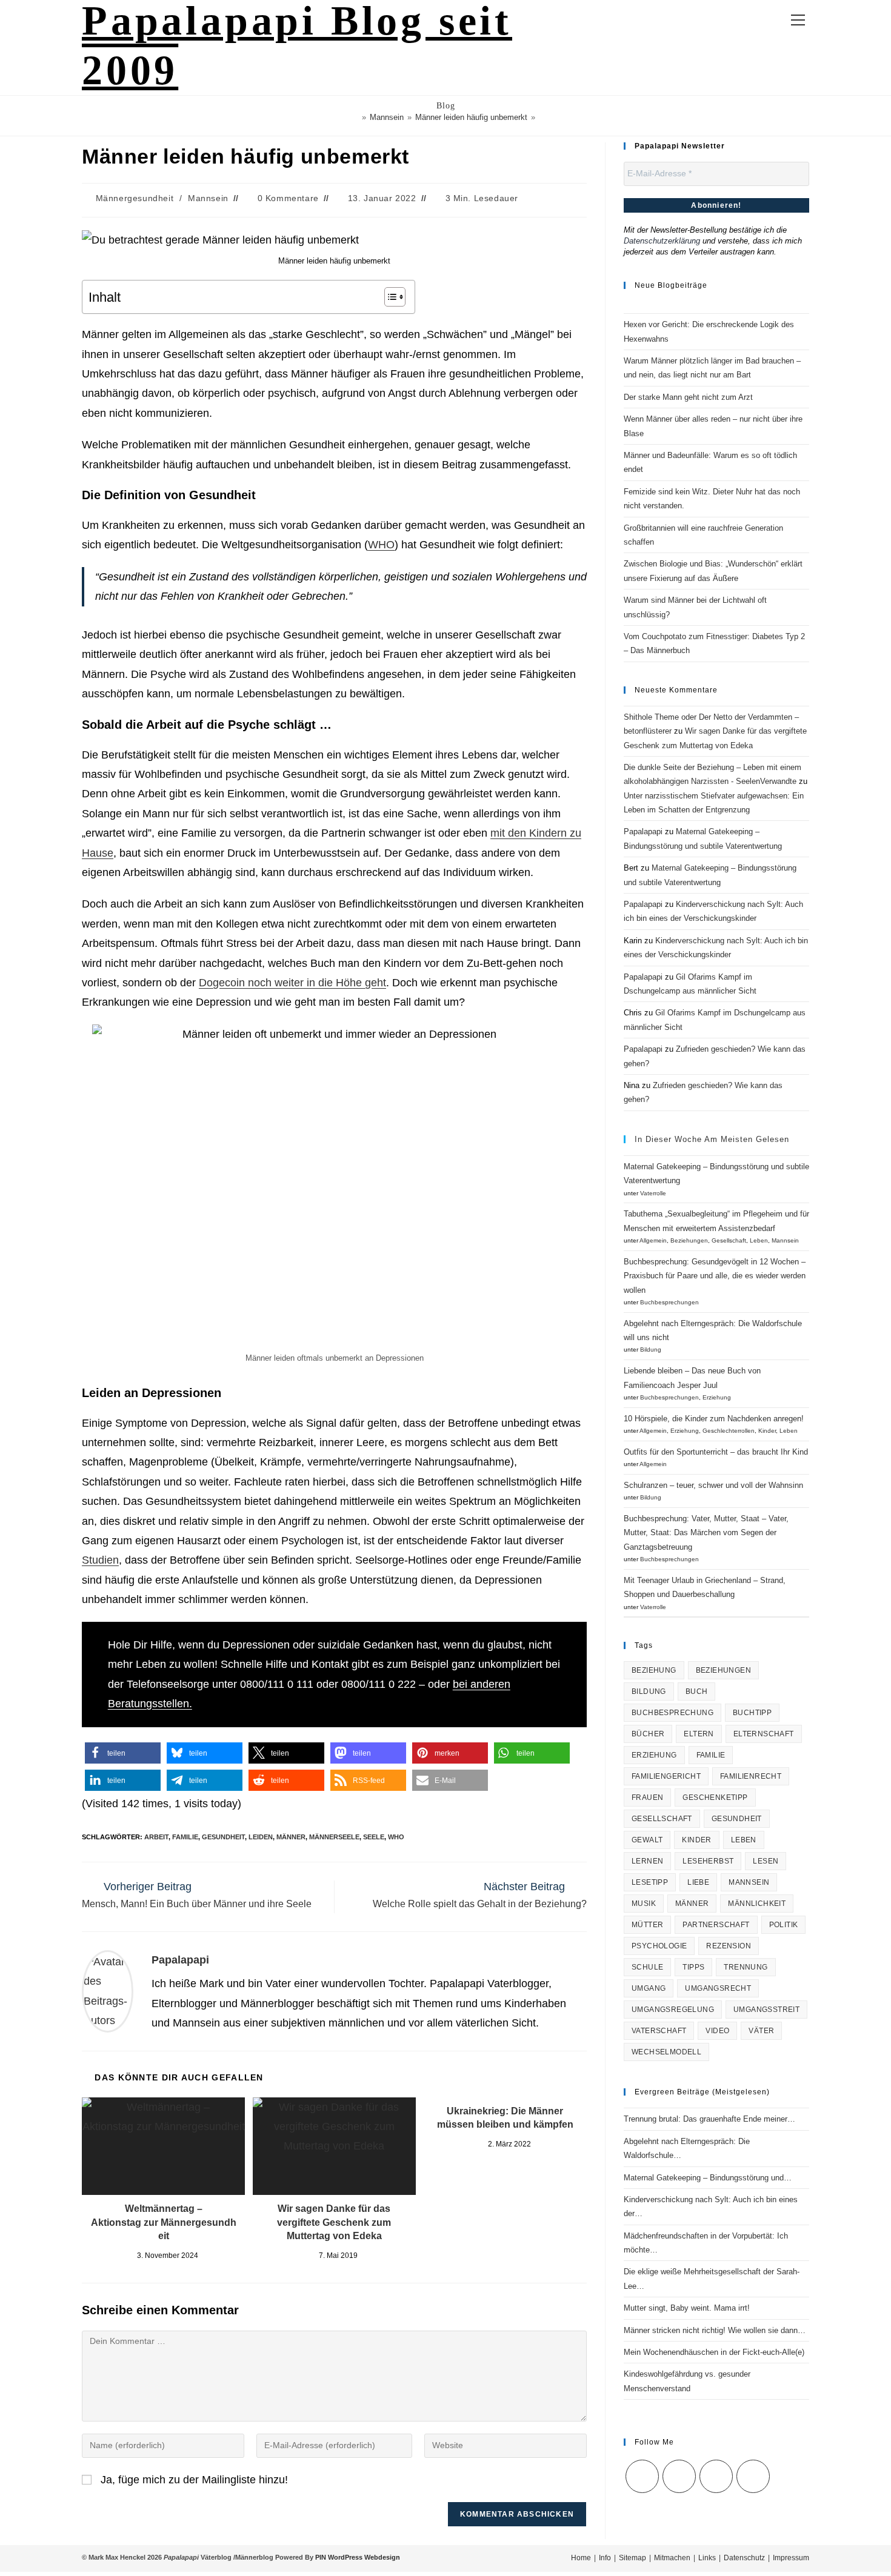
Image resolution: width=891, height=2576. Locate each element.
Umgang (649, 1988)
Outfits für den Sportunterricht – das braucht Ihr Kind (716, 1452)
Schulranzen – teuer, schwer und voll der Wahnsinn (713, 1485)
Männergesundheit (135, 198)
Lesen (766, 1861)
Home (581, 2558)
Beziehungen (689, 1240)
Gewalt (647, 1840)
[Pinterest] (753, 2476)
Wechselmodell (666, 2052)
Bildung (651, 1349)
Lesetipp (650, 1882)
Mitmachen (672, 2558)
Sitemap (632, 2558)
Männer (291, 1837)
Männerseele (334, 1837)
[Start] (355, 117)
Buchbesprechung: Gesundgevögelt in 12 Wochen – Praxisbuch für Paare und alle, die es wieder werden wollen (715, 1276)
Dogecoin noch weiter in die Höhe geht (292, 983)
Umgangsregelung (673, 2010)
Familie (185, 1837)
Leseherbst (708, 1861)
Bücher (648, 1734)
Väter (761, 2031)
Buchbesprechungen (669, 1302)
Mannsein (208, 198)
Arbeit (156, 1837)
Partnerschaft (716, 1925)
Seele (374, 1837)
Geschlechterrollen (729, 1431)
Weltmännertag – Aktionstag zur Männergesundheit (164, 2222)
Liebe (698, 1882)
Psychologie (659, 1946)
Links (707, 2558)
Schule (647, 1967)
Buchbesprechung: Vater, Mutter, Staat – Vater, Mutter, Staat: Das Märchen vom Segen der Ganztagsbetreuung (706, 1533)
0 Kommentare (288, 198)
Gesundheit (223, 1837)
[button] (123, 1753)
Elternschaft (764, 1734)
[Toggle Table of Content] (389, 297)
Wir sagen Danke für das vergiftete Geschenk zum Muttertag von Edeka (334, 2222)
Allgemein (653, 1240)
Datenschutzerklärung (662, 241)
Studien (100, 1560)
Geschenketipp (715, 1798)
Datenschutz (744, 2558)
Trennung (746, 1967)
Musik (644, 1904)
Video (717, 2031)
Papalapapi (180, 1960)
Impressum (791, 2558)
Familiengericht (666, 1776)
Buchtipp (752, 1713)
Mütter (647, 1925)
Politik (784, 1925)
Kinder (767, 1431)
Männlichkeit (757, 1904)
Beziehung (654, 1670)
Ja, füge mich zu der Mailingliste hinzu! (193, 2480)
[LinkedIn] (716, 2476)
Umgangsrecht (718, 1988)
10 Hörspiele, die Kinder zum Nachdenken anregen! (714, 1419)
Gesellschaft (729, 1240)
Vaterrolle (653, 1193)
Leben (759, 1240)
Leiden (261, 1837)
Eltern (699, 1734)
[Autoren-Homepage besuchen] (108, 1991)
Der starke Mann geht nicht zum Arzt (688, 397)
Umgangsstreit (766, 2010)
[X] (642, 2476)
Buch (697, 1691)
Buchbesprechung (672, 1713)
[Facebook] (679, 2476)
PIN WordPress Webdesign (358, 2557)
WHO (381, 545)
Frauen (647, 1798)
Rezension (729, 1946)
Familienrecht (751, 1776)
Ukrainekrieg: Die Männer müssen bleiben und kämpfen (505, 2118)
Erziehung (717, 1397)
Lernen (647, 1861)
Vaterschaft (659, 2031)
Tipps (693, 1967)
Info (605, 2558)
